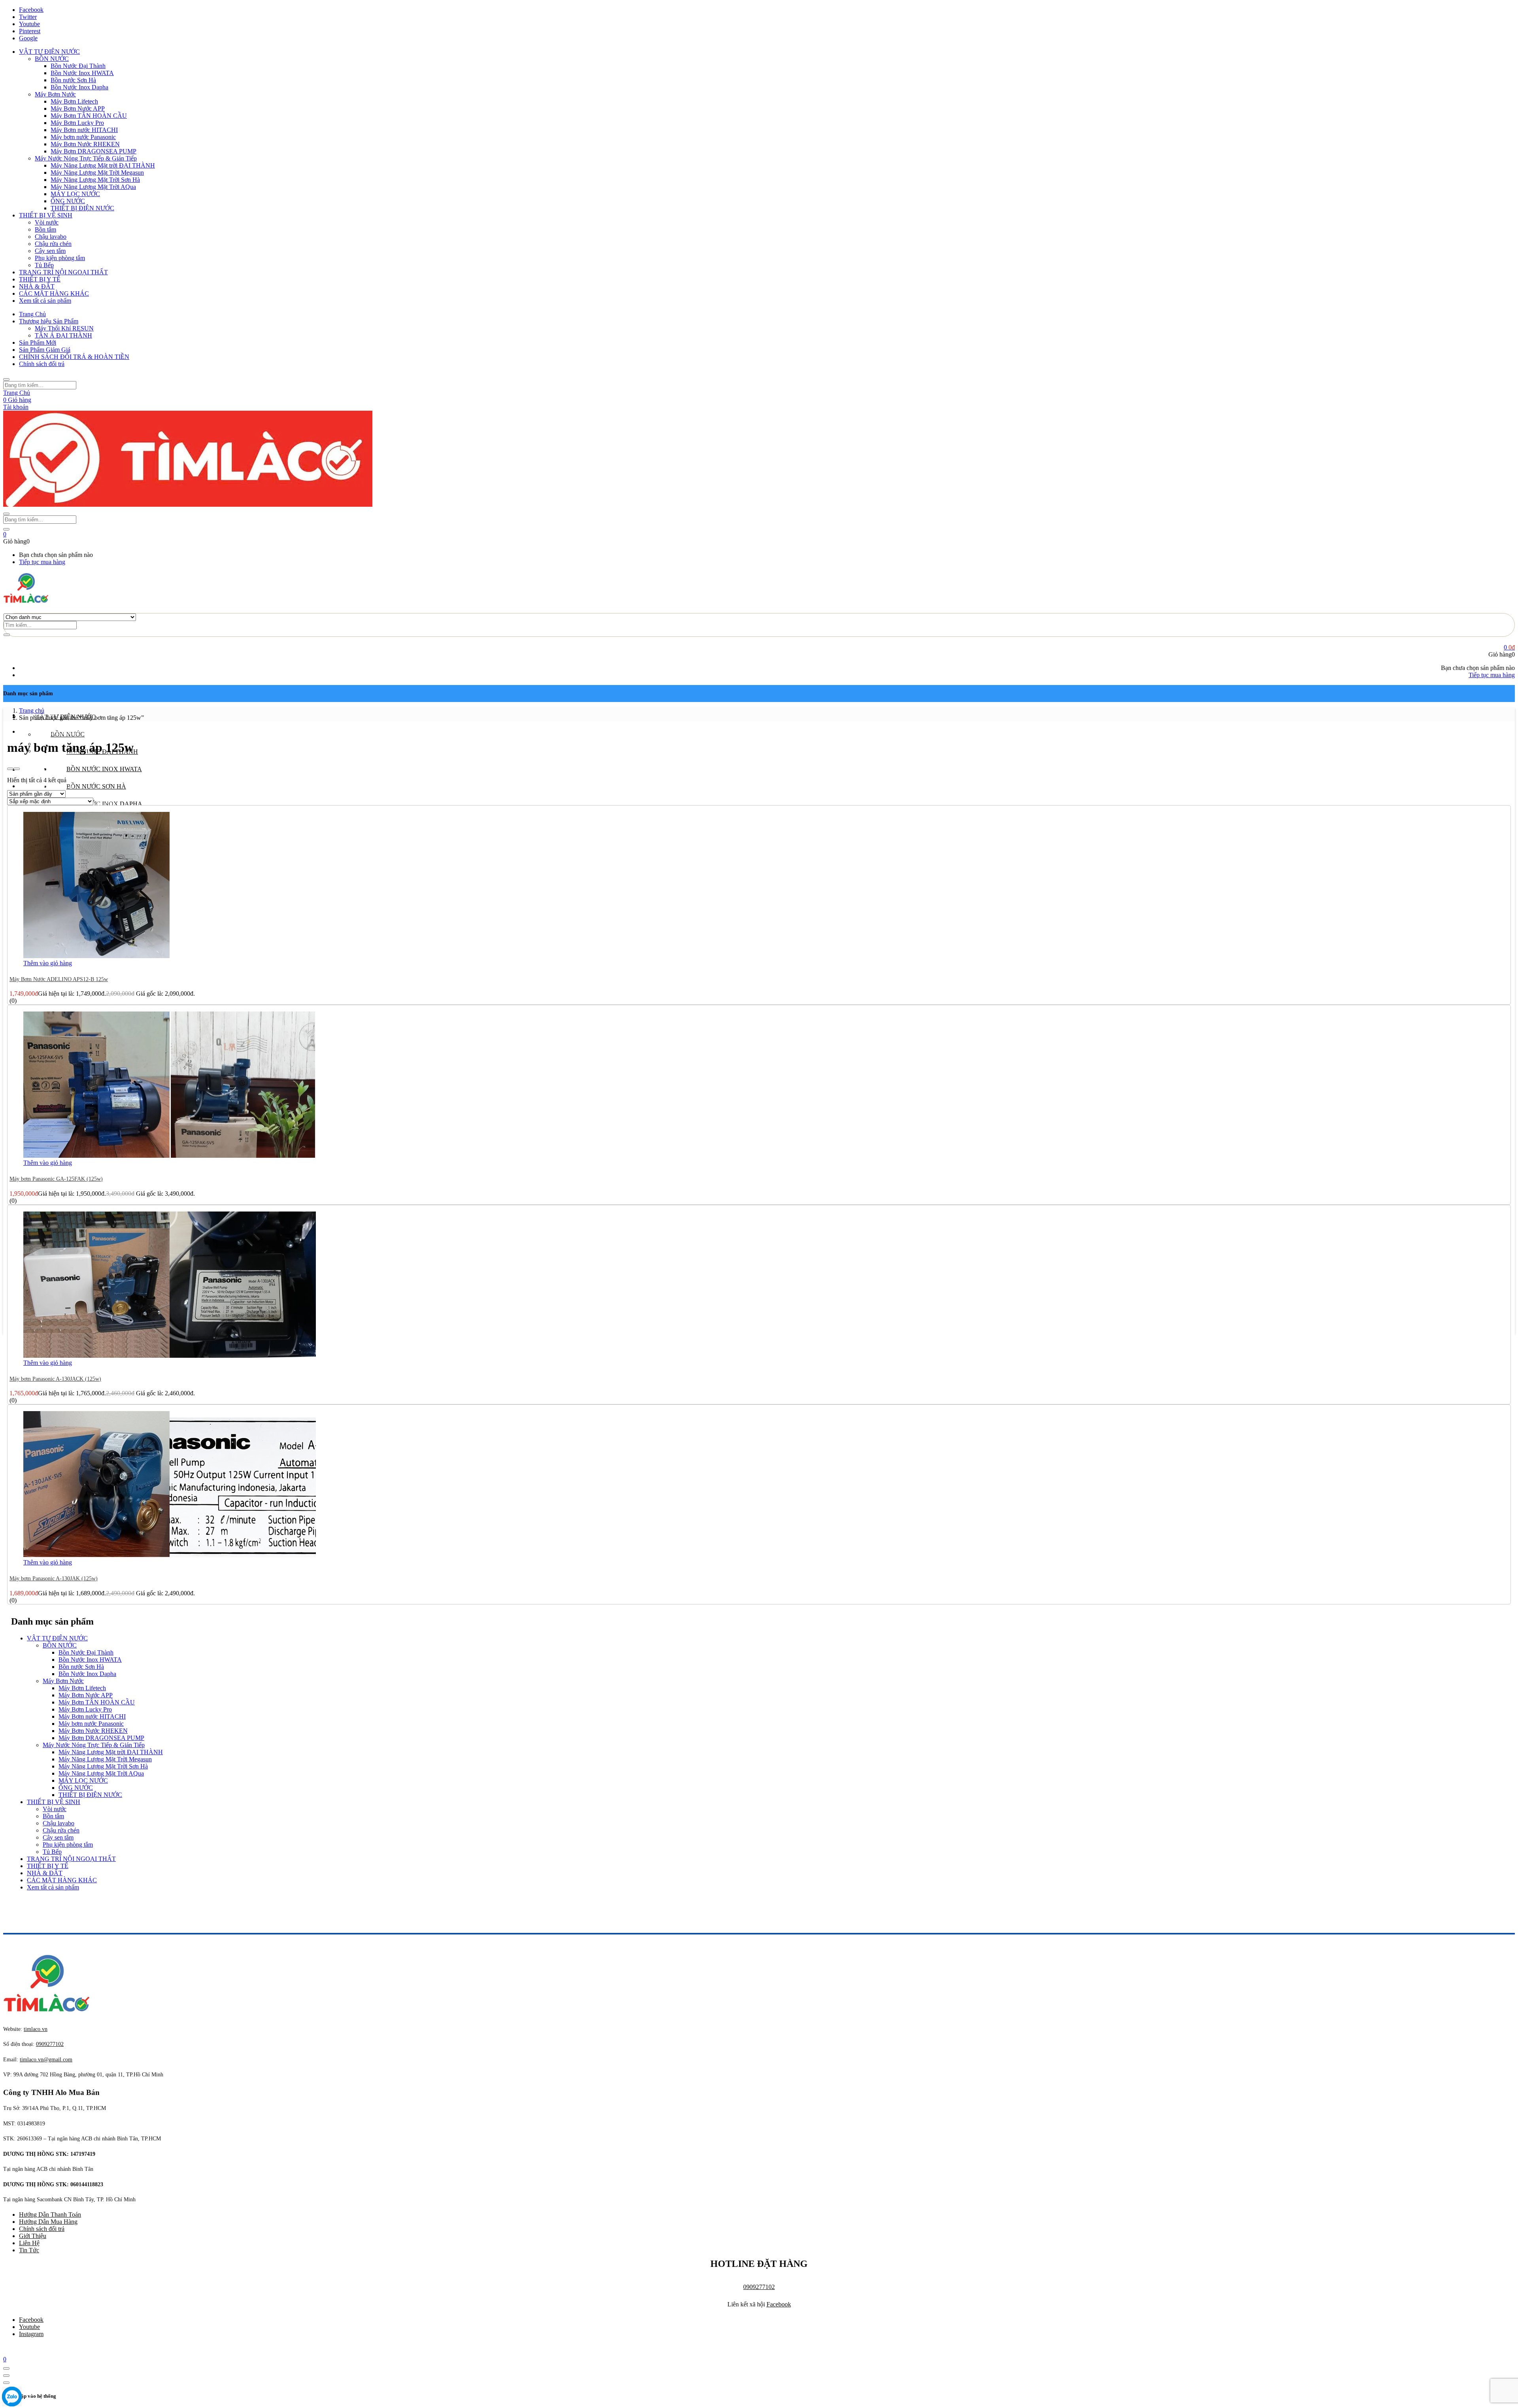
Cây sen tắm (50, 251)
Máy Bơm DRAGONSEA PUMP (93, 151)
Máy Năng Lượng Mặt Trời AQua (93, 187)
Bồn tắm (45, 229)
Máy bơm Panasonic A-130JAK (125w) (54, 1579)
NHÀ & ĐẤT (37, 286)
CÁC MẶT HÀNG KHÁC (54, 293)
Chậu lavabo (51, 237)
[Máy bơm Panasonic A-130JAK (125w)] (170, 1555)
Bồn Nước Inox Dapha (79, 87)
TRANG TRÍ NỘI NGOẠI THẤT (63, 272)
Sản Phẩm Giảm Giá (45, 350)
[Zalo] (12, 2397)
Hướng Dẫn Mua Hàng (48, 2222)
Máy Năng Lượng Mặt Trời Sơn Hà (95, 180)
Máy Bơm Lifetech (74, 101)
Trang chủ (32, 711)
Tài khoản (16, 407)
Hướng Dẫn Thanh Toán (50, 2215)
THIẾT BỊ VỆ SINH (46, 215)
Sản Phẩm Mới (38, 343)
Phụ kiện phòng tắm (60, 258)
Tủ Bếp (44, 265)
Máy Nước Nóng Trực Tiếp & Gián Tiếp (86, 158)
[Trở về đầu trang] (6, 2368)
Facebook (779, 2304)
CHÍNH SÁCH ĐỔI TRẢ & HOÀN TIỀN (74, 357)
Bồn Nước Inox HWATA (82, 73)
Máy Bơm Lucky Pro (77, 123)
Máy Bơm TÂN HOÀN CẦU (89, 116)
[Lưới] (10, 769)
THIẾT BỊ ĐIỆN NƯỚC (82, 208)
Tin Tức (29, 2250)
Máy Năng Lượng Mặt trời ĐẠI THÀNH (103, 165)
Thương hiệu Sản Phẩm (49, 321)
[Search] (7, 635)
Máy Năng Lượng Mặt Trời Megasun (97, 173)
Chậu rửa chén (53, 244)
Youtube (29, 2327)
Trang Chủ (32, 314)
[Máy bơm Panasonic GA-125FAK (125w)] (170, 1156)
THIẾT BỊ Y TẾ (40, 279)
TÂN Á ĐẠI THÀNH (63, 335)
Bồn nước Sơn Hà (73, 80)
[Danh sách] (17, 769)
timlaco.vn (46, 2060)
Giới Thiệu (33, 2236)
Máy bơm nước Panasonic (83, 137)
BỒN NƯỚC (52, 59)
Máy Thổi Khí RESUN (64, 328)
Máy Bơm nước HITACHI (84, 130)
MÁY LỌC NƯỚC (75, 194)
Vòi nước (47, 222)
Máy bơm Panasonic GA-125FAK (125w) (56, 1179)
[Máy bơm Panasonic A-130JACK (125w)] (170, 1356)
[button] (5, 534)
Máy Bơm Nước (55, 94)
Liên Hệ (29, 2243)
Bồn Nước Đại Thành (78, 66)
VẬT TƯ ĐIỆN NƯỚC (49, 52)
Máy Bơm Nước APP (78, 109)
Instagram (31, 2334)
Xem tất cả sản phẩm (45, 301)
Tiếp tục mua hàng (42, 562)
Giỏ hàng (17, 400)
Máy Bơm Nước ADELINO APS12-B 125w (59, 979)
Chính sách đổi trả (42, 364)
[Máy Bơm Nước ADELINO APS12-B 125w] (96, 956)
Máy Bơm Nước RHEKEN (85, 144)
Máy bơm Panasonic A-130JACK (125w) (55, 1379)
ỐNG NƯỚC (68, 201)
